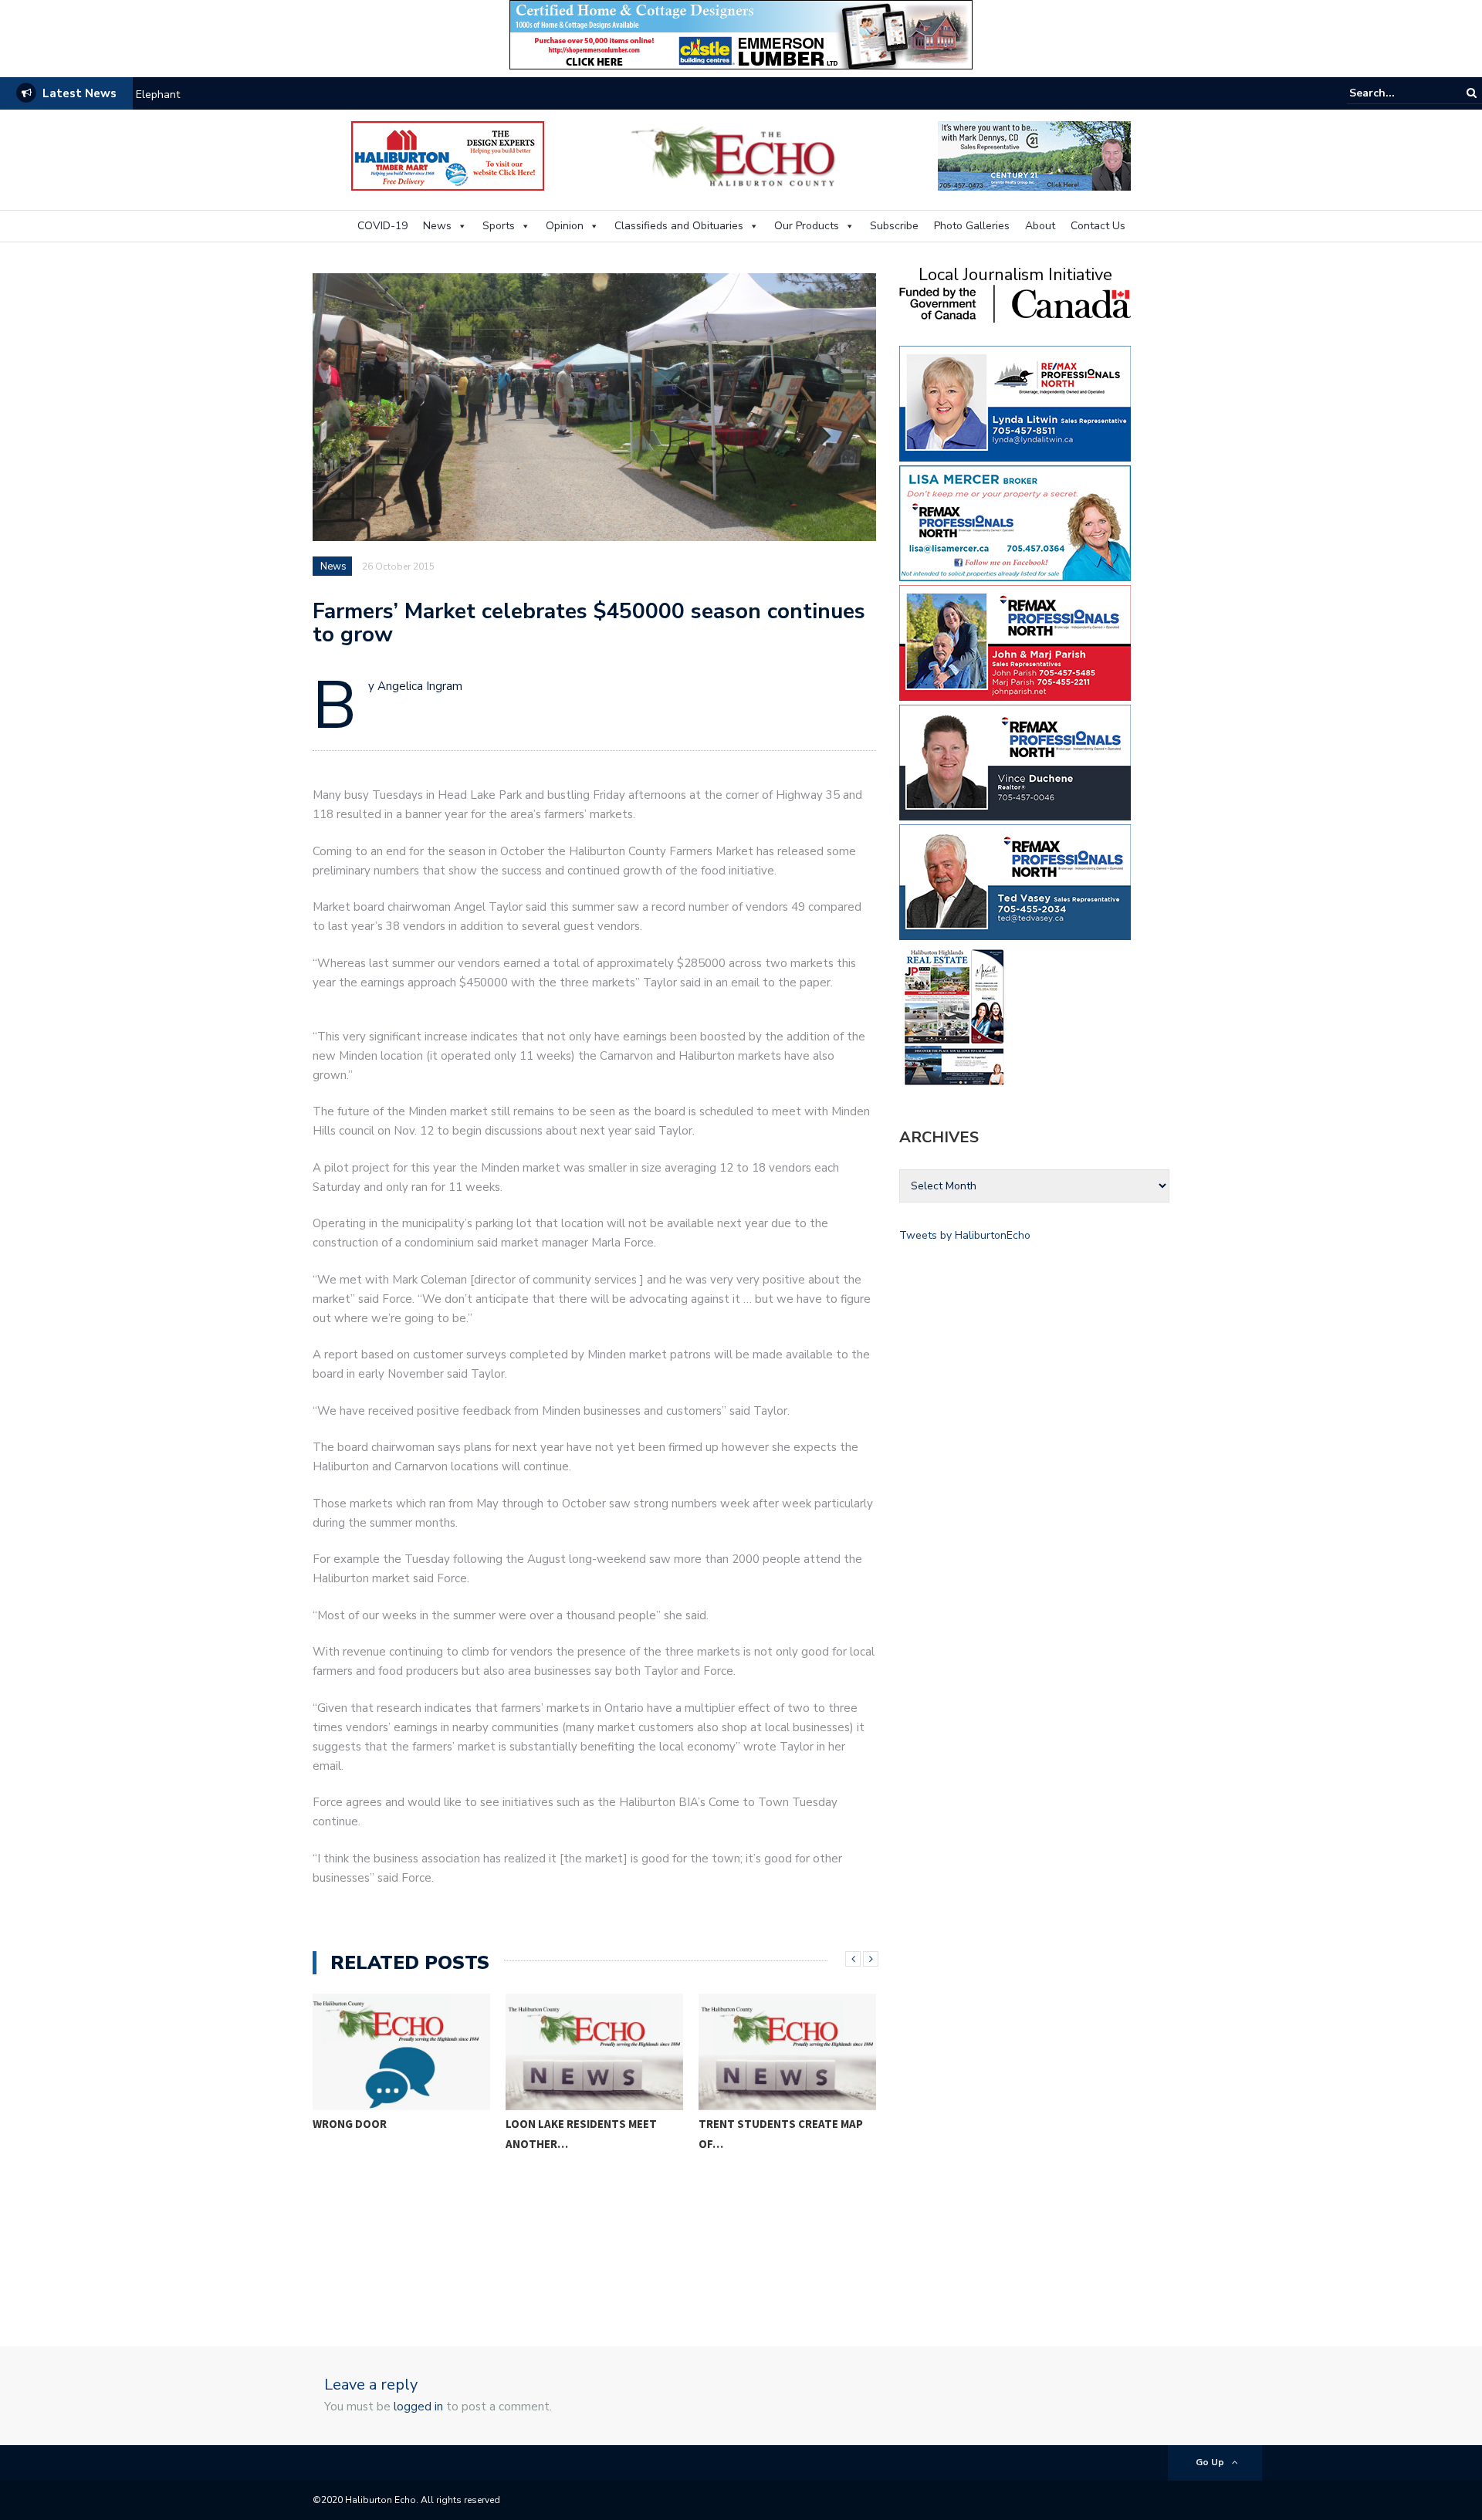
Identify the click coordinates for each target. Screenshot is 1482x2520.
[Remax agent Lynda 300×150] (1015, 403)
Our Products (807, 226)
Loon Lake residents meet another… (581, 2134)
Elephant (158, 95)
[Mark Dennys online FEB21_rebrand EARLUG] (1034, 155)
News (437, 226)
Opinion (565, 226)
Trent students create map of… (781, 2134)
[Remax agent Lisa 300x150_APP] (1015, 522)
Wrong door (350, 2124)
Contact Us (1098, 226)
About (1040, 226)
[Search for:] (1396, 93)
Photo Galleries (972, 226)
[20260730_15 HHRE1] (955, 1016)
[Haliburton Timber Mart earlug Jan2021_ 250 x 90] (448, 155)
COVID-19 (382, 226)
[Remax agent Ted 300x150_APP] (1015, 881)
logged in (418, 2407)
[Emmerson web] (741, 34)
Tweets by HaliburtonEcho (965, 1235)
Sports (499, 226)
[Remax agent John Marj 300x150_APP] (1015, 642)
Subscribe (894, 226)
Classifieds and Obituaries (679, 226)
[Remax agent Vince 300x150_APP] (1015, 761)
